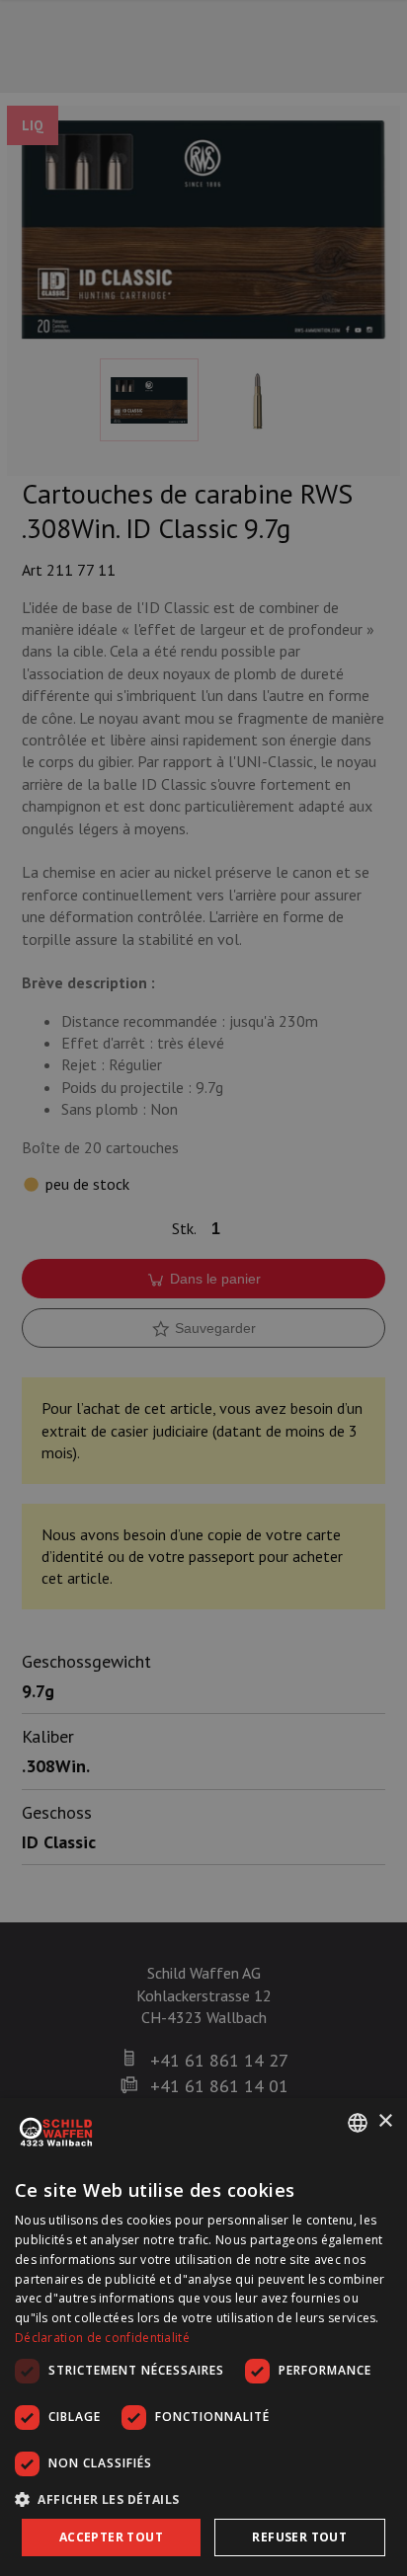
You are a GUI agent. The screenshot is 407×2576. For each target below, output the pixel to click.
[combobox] (358, 2123)
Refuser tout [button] (299, 2537)
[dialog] (203, 2337)
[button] (203, 2499)
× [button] (385, 2121)
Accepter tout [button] (111, 2537)
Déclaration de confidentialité (102, 2338)
